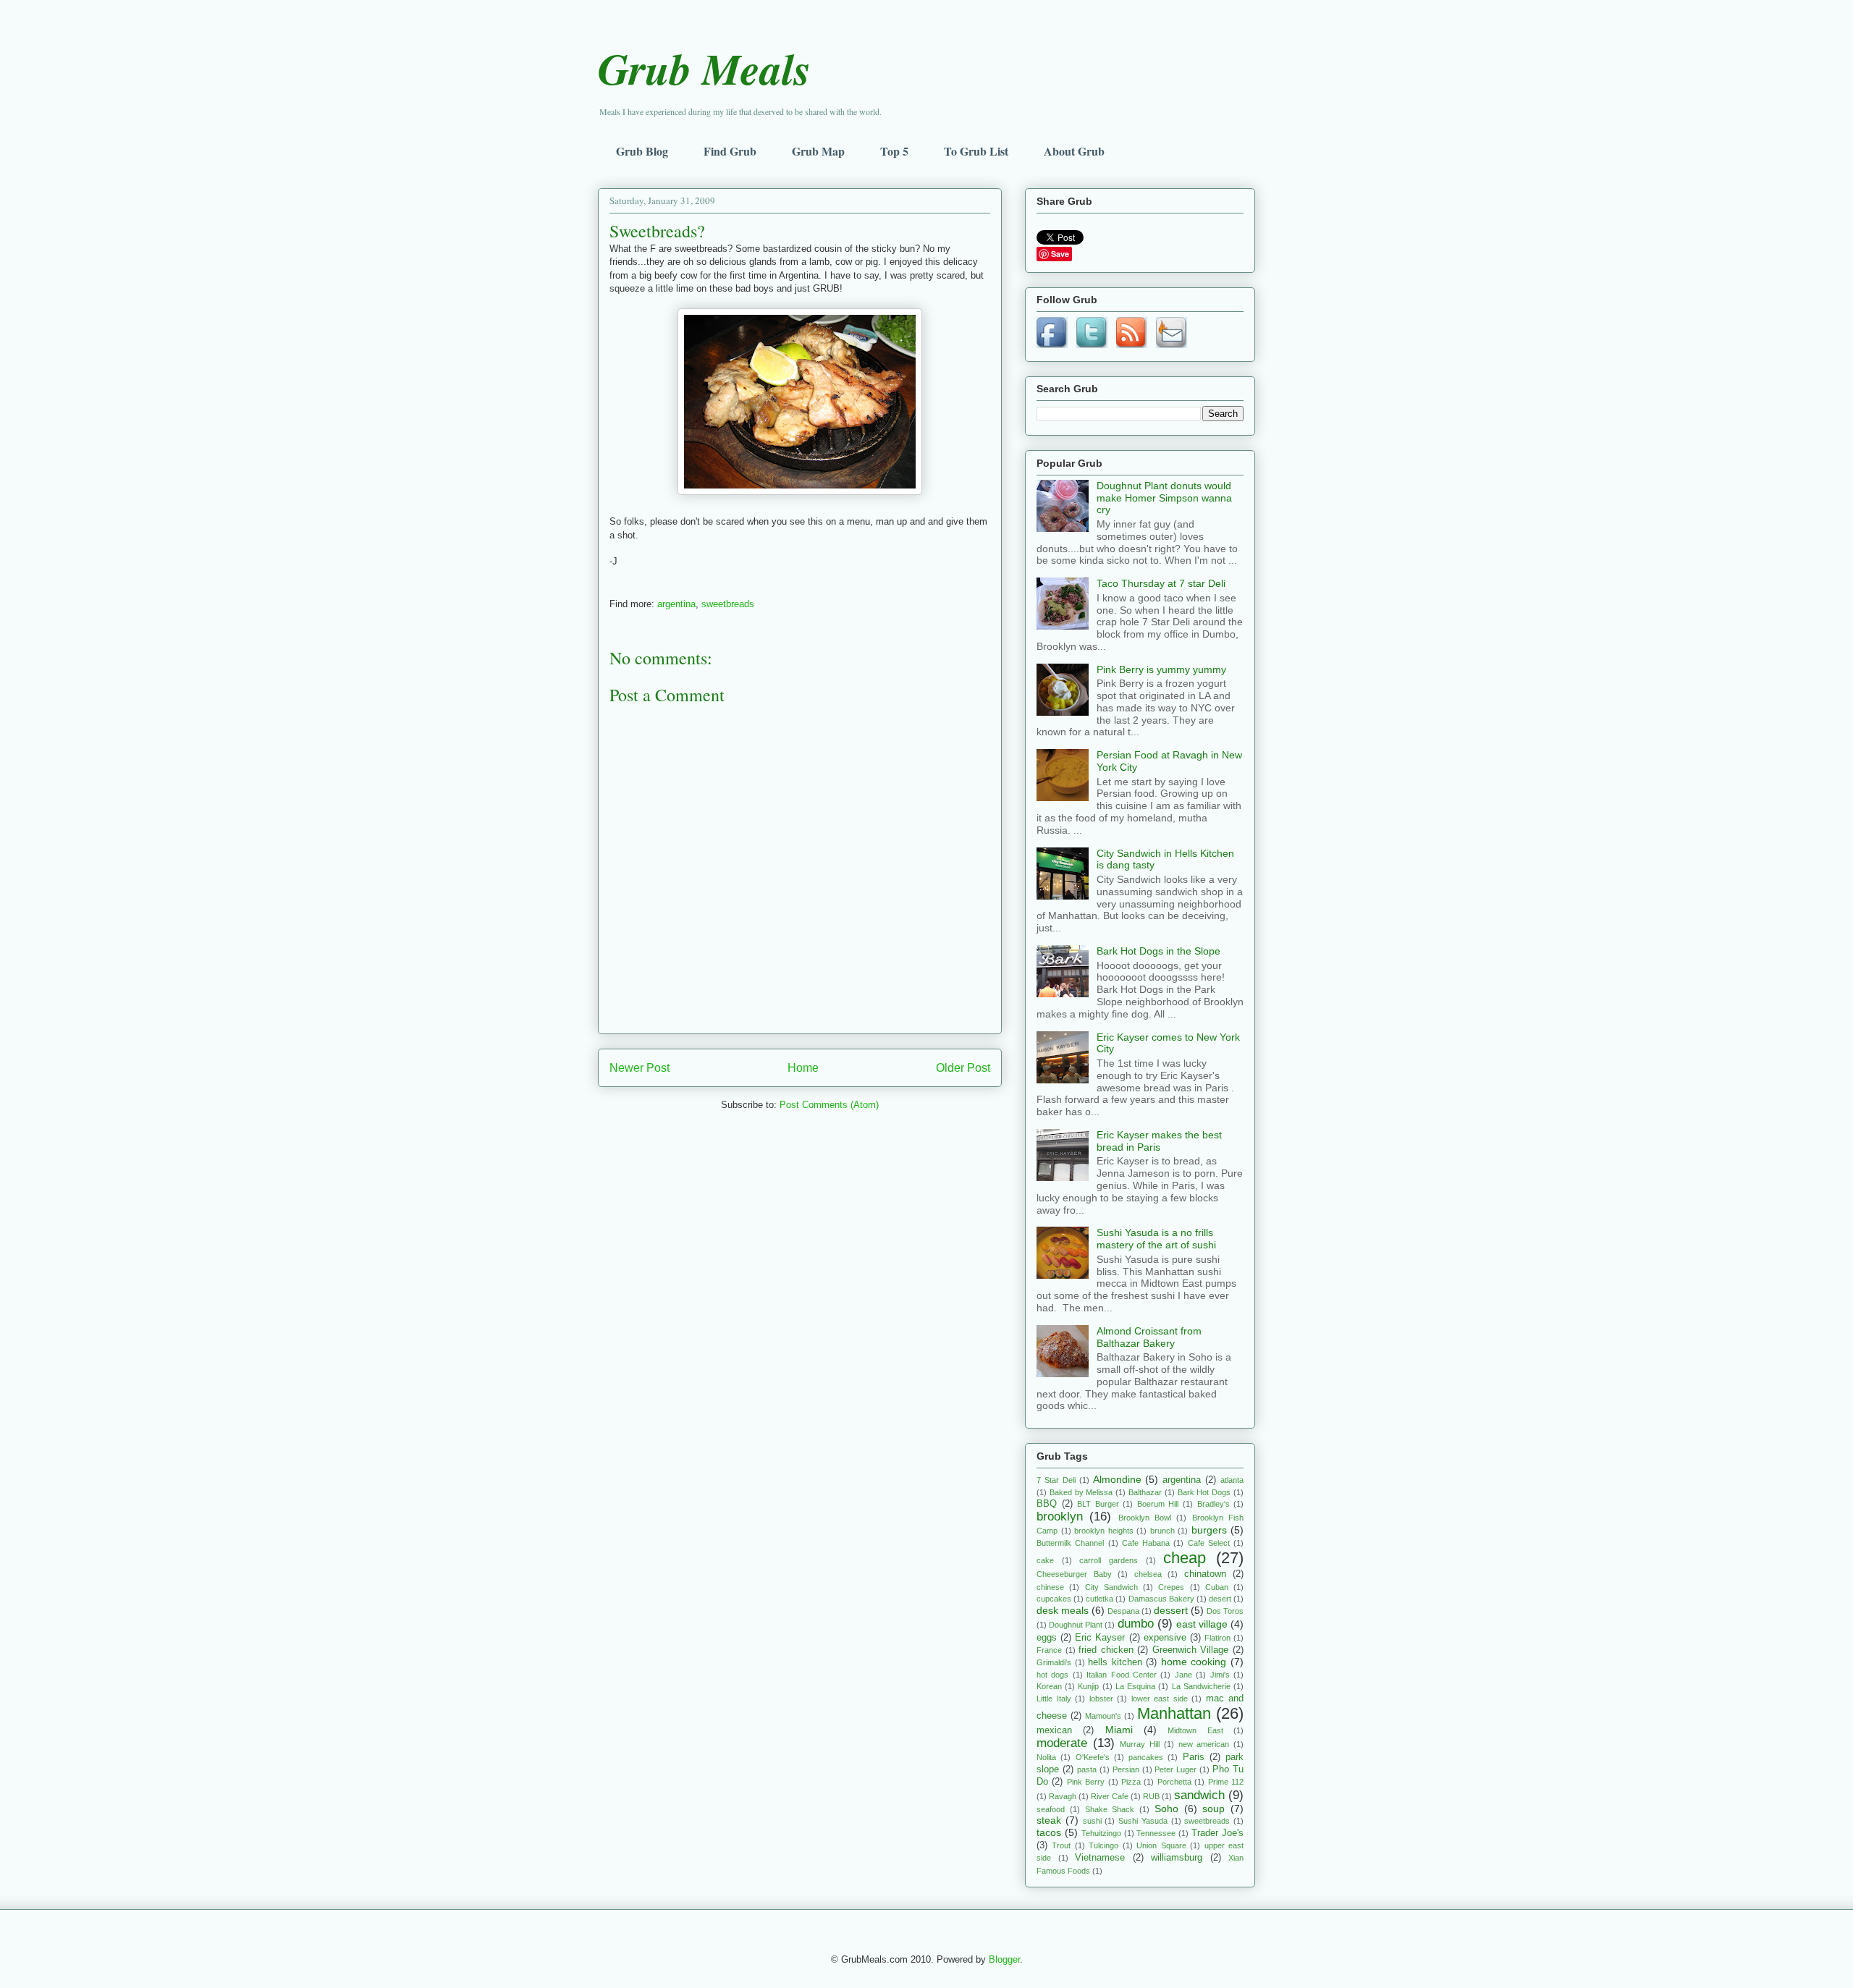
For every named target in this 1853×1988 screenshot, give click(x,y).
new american (1204, 1744)
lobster (1101, 1699)
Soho (1166, 1809)
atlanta (1232, 1480)
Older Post (963, 1068)
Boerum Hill (1158, 1504)
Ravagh (1063, 1796)
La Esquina (1135, 1686)
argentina (676, 604)
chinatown (1205, 1574)
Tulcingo (1103, 1845)
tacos (1049, 1832)
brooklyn (1060, 1517)
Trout (1061, 1845)
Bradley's (1213, 1504)
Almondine (1117, 1479)
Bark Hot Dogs (1204, 1492)
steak (1049, 1820)
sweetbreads (728, 604)
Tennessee (1156, 1833)
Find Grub (730, 151)
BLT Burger (1098, 1504)
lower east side (1160, 1699)
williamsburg (1177, 1858)
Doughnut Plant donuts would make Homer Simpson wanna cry (1164, 498)
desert (1220, 1599)
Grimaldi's (1054, 1662)
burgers (1209, 1530)
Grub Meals (704, 68)
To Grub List (976, 151)
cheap (1185, 1558)
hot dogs (1052, 1675)
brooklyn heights (1104, 1531)
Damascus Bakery (1161, 1599)
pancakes (1146, 1757)
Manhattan (1174, 1713)
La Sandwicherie (1201, 1686)
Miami (1119, 1730)
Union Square (1161, 1845)
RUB (1151, 1796)
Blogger (1004, 1959)
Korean (1049, 1686)
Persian (1126, 1769)
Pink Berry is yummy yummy (1161, 669)
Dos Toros (1225, 1611)
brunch (1162, 1531)
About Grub (1074, 151)
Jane (1183, 1675)
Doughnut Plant (1076, 1625)
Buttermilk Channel (1070, 1543)
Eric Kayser (1100, 1638)
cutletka (1099, 1599)
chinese (1050, 1587)
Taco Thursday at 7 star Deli (1161, 583)
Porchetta (1174, 1782)
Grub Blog (642, 151)
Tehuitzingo (1101, 1833)
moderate (1062, 1743)
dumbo (1136, 1624)
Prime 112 (1226, 1782)
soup (1213, 1809)
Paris (1194, 1757)
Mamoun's (1103, 1716)
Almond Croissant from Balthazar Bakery (1149, 1337)
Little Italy (1054, 1699)
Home (803, 1068)
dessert (1171, 1610)
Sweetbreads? (657, 231)
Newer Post (640, 1068)
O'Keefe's (1093, 1757)
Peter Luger (1175, 1769)
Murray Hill (1140, 1744)
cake (1045, 1560)
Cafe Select (1209, 1543)
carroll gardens (1109, 1560)
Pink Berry (1086, 1782)
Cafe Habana (1146, 1543)
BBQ (1047, 1504)
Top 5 (894, 151)
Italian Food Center (1122, 1675)
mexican (1054, 1730)
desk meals (1063, 1610)
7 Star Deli (1056, 1480)
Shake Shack (1110, 1809)
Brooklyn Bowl (1145, 1518)
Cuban (1217, 1587)
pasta (1087, 1769)
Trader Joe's (1217, 1833)
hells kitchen (1115, 1662)
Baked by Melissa (1081, 1492)
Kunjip (1088, 1686)
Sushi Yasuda (1143, 1821)
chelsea (1148, 1574)
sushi (1092, 1821)
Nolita (1046, 1757)
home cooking (1194, 1662)
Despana (1123, 1611)
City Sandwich (1111, 1587)
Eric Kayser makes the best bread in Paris (1159, 1141)
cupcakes (1054, 1599)
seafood (1051, 1809)
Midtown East (1195, 1730)
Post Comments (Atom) (829, 1105)
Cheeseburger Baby (1074, 1574)
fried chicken (1106, 1650)
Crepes (1171, 1587)
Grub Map (818, 151)
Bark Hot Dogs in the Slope (1158, 951)
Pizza (1131, 1782)
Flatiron (1217, 1638)
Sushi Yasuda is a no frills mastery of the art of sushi (1156, 1239)
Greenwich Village (1191, 1650)
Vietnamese (1100, 1858)
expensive (1165, 1638)
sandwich (1199, 1795)
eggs (1047, 1638)
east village (1202, 1624)
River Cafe (1110, 1796)
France (1049, 1650)
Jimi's (1220, 1675)
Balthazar (1145, 1492)
